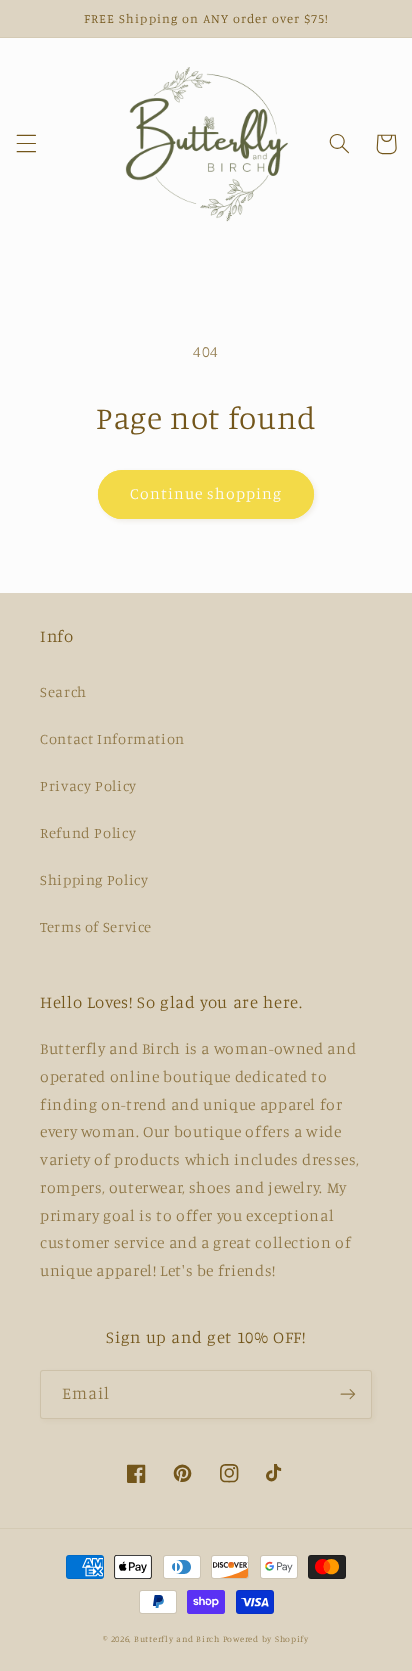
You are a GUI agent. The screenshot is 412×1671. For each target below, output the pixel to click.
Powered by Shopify (266, 1638)
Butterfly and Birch (177, 1638)
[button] (26, 144)
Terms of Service (96, 926)
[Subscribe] (348, 1394)
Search (63, 691)
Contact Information (112, 738)
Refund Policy (88, 832)
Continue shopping (206, 493)
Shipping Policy (94, 879)
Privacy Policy (88, 785)
